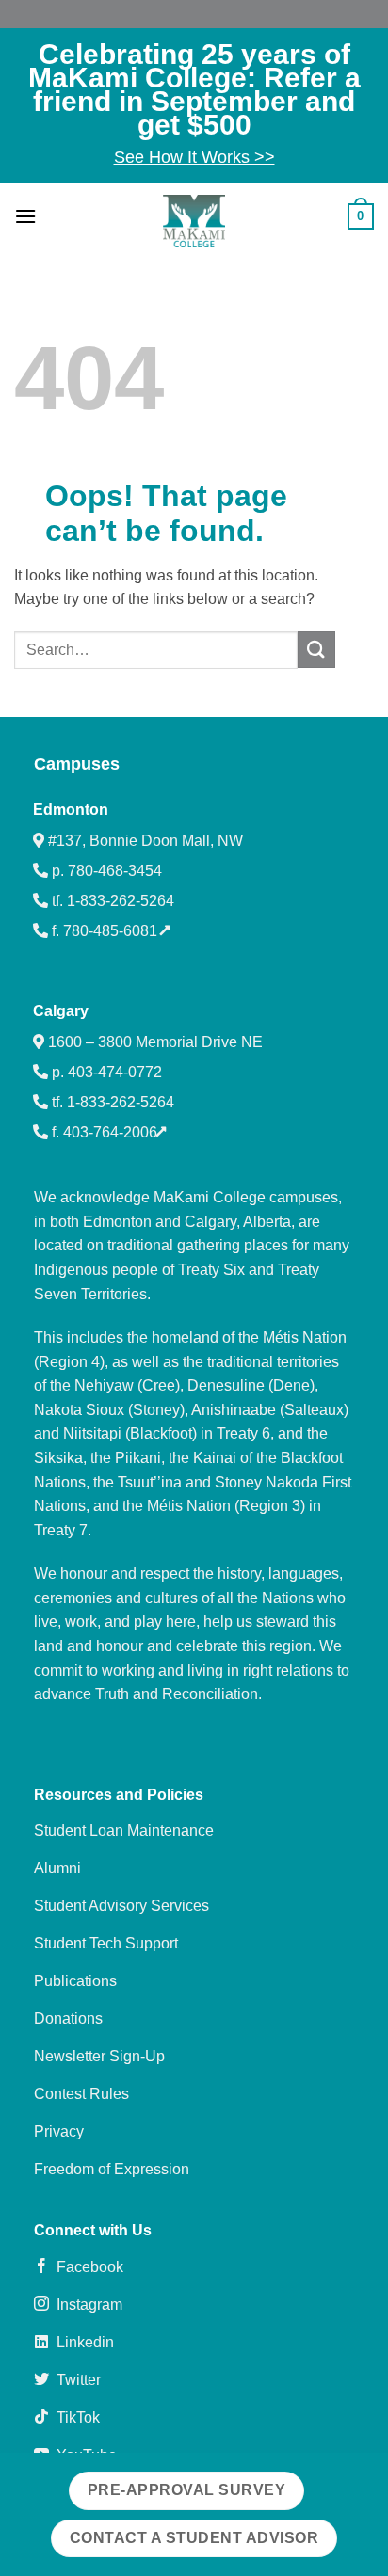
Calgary (61, 1011)
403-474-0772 (115, 1072)
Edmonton (71, 810)
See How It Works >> (194, 157)
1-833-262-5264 (121, 901)
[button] (25, 216)
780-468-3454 (115, 871)
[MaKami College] (194, 221)
